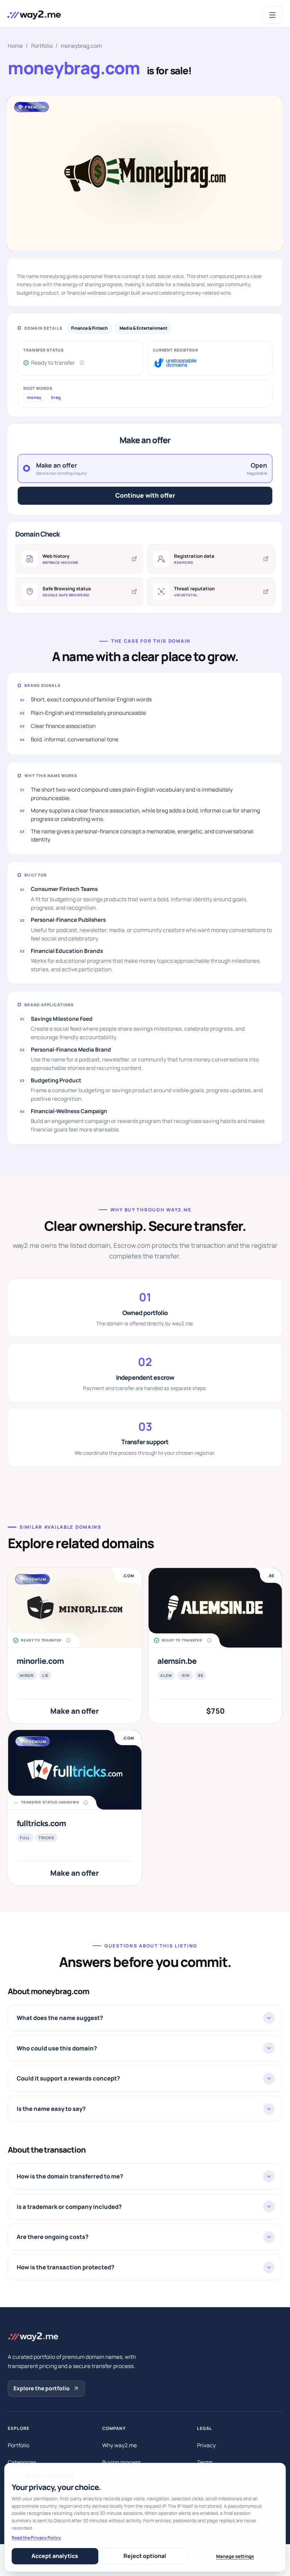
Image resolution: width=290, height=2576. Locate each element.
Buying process (121, 2462)
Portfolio (42, 46)
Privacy (206, 2445)
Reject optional (145, 2556)
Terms (205, 2462)
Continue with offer (145, 495)
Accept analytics (55, 2556)
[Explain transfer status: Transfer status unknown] (86, 1803)
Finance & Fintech (89, 328)
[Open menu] (273, 15)
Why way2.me (120, 2445)
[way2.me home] (34, 15)
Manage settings (235, 2556)
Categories (22, 2462)
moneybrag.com (81, 46)
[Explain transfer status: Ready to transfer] (82, 363)
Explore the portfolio (42, 2388)
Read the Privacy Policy (36, 2538)
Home (15, 46)
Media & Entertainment (143, 328)
